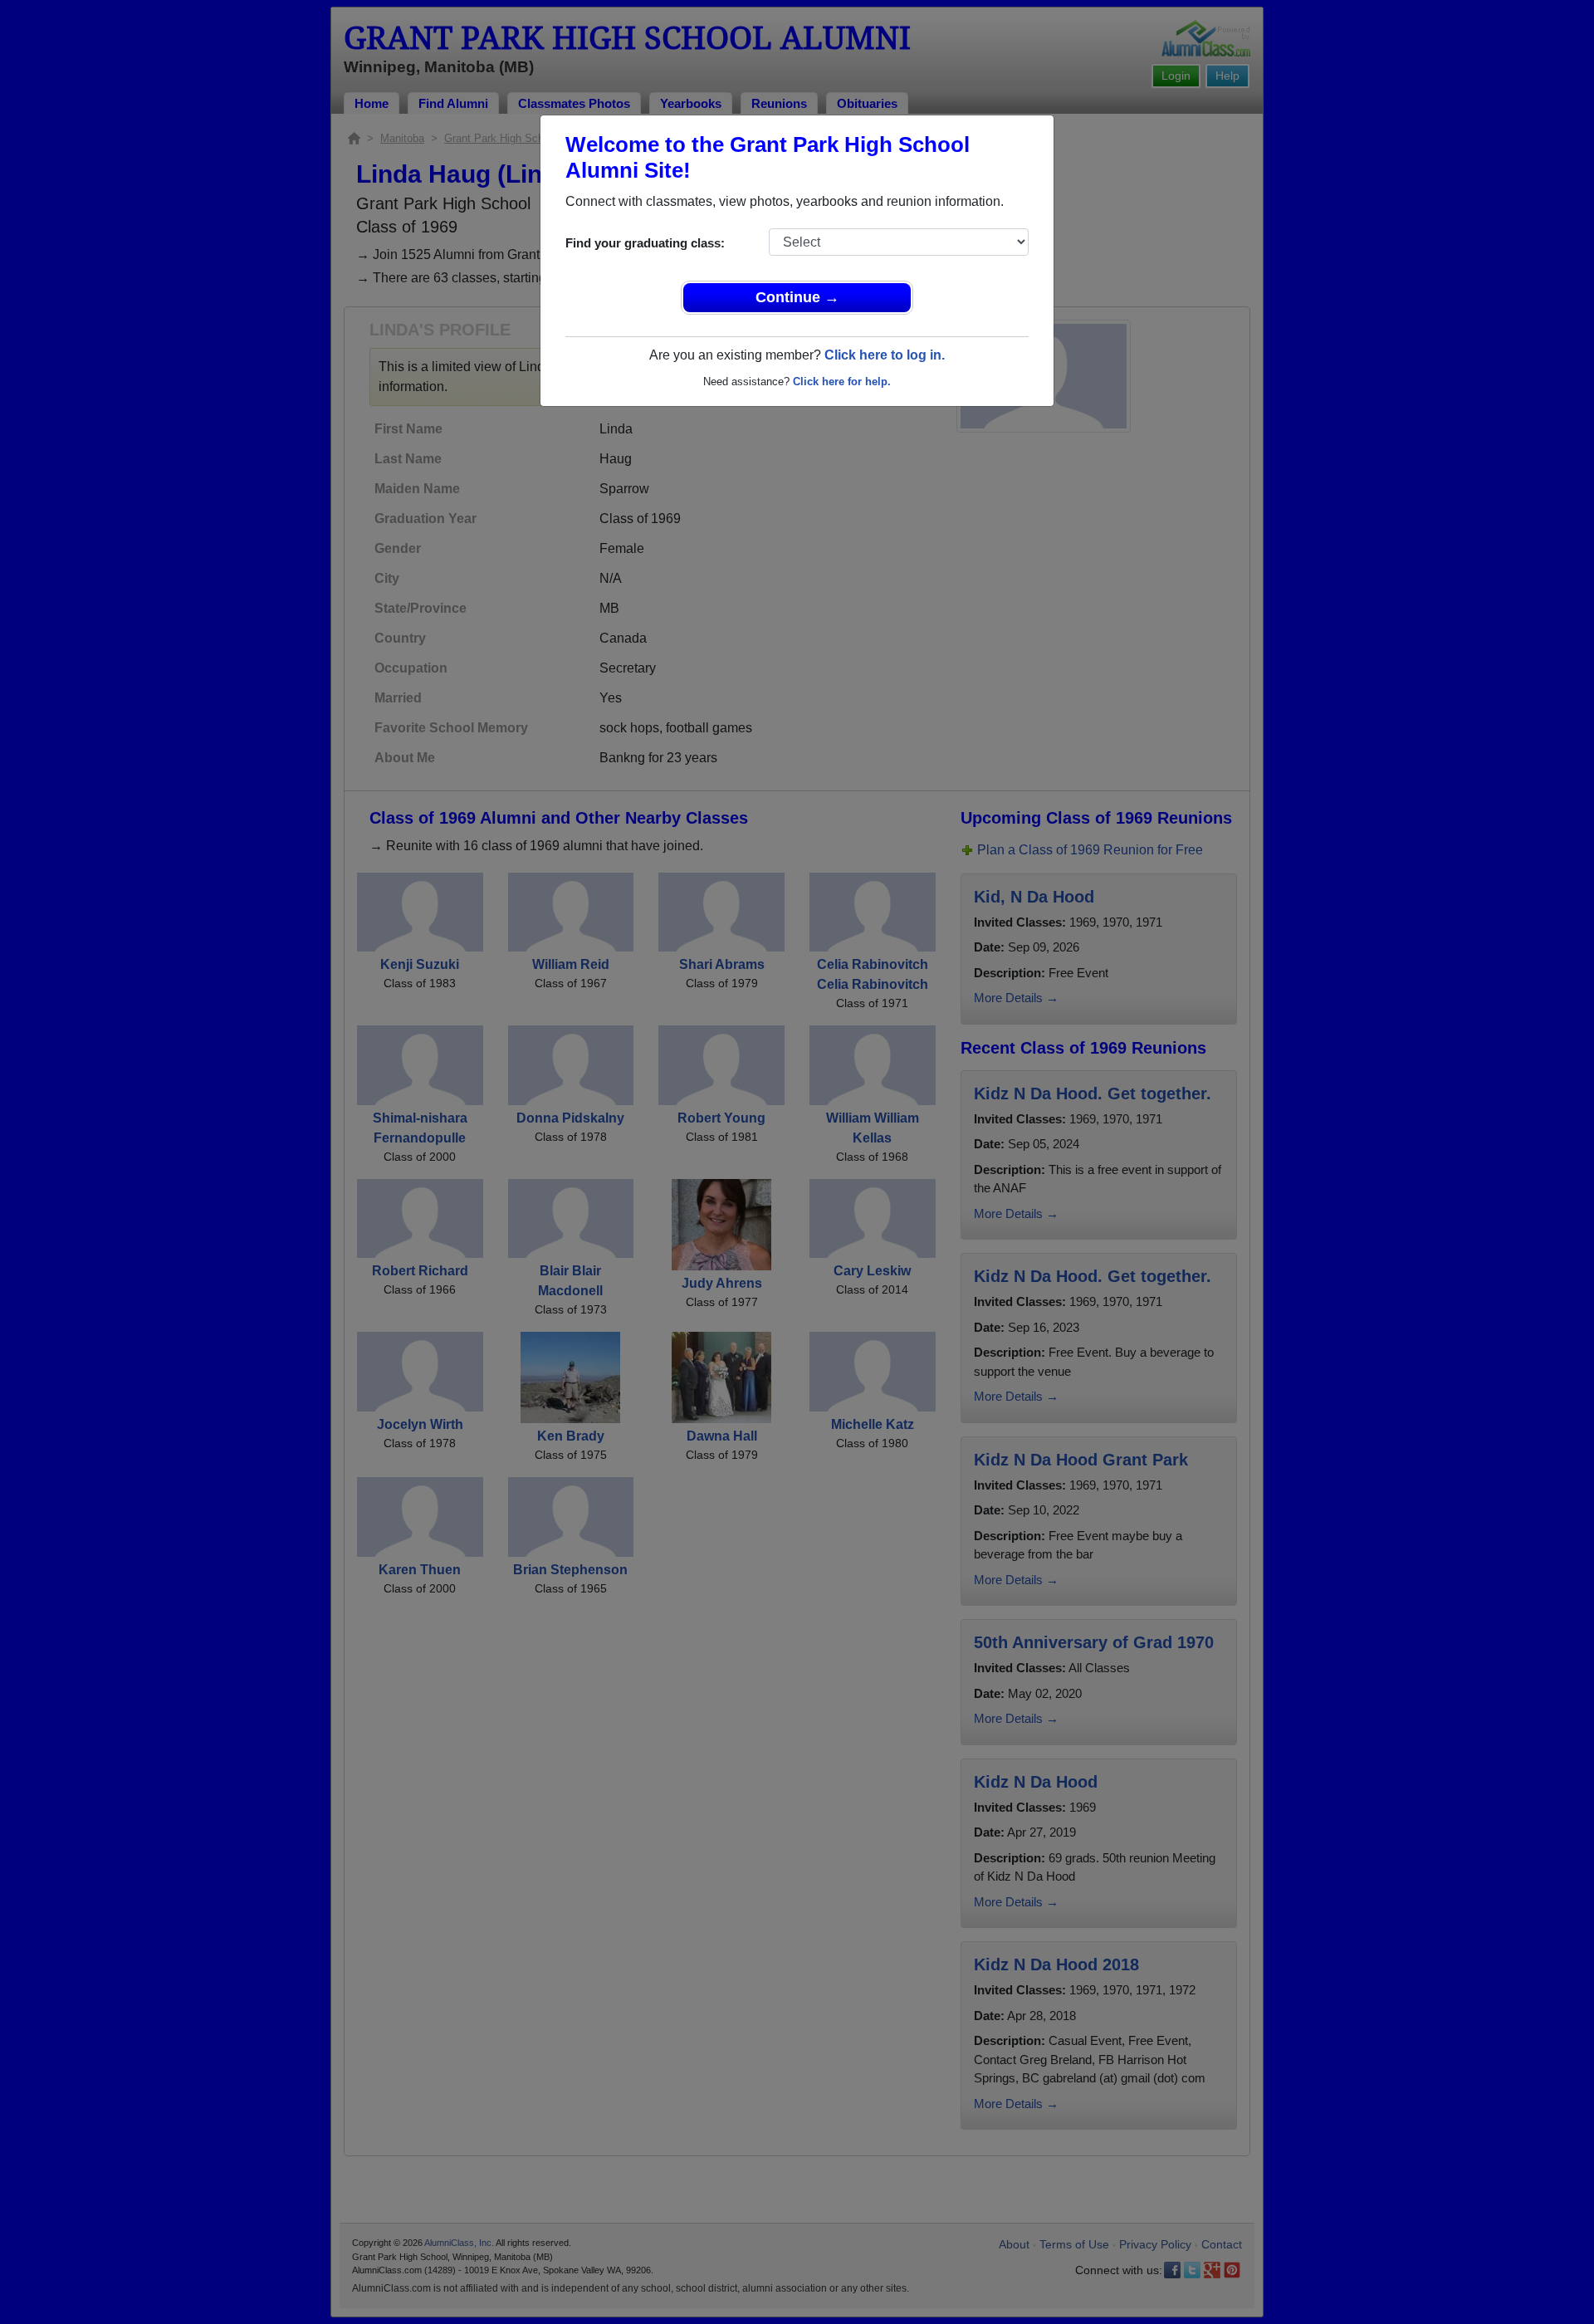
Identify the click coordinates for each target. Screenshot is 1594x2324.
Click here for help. (842, 382)
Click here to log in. (885, 355)
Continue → (797, 297)
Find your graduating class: (645, 243)
